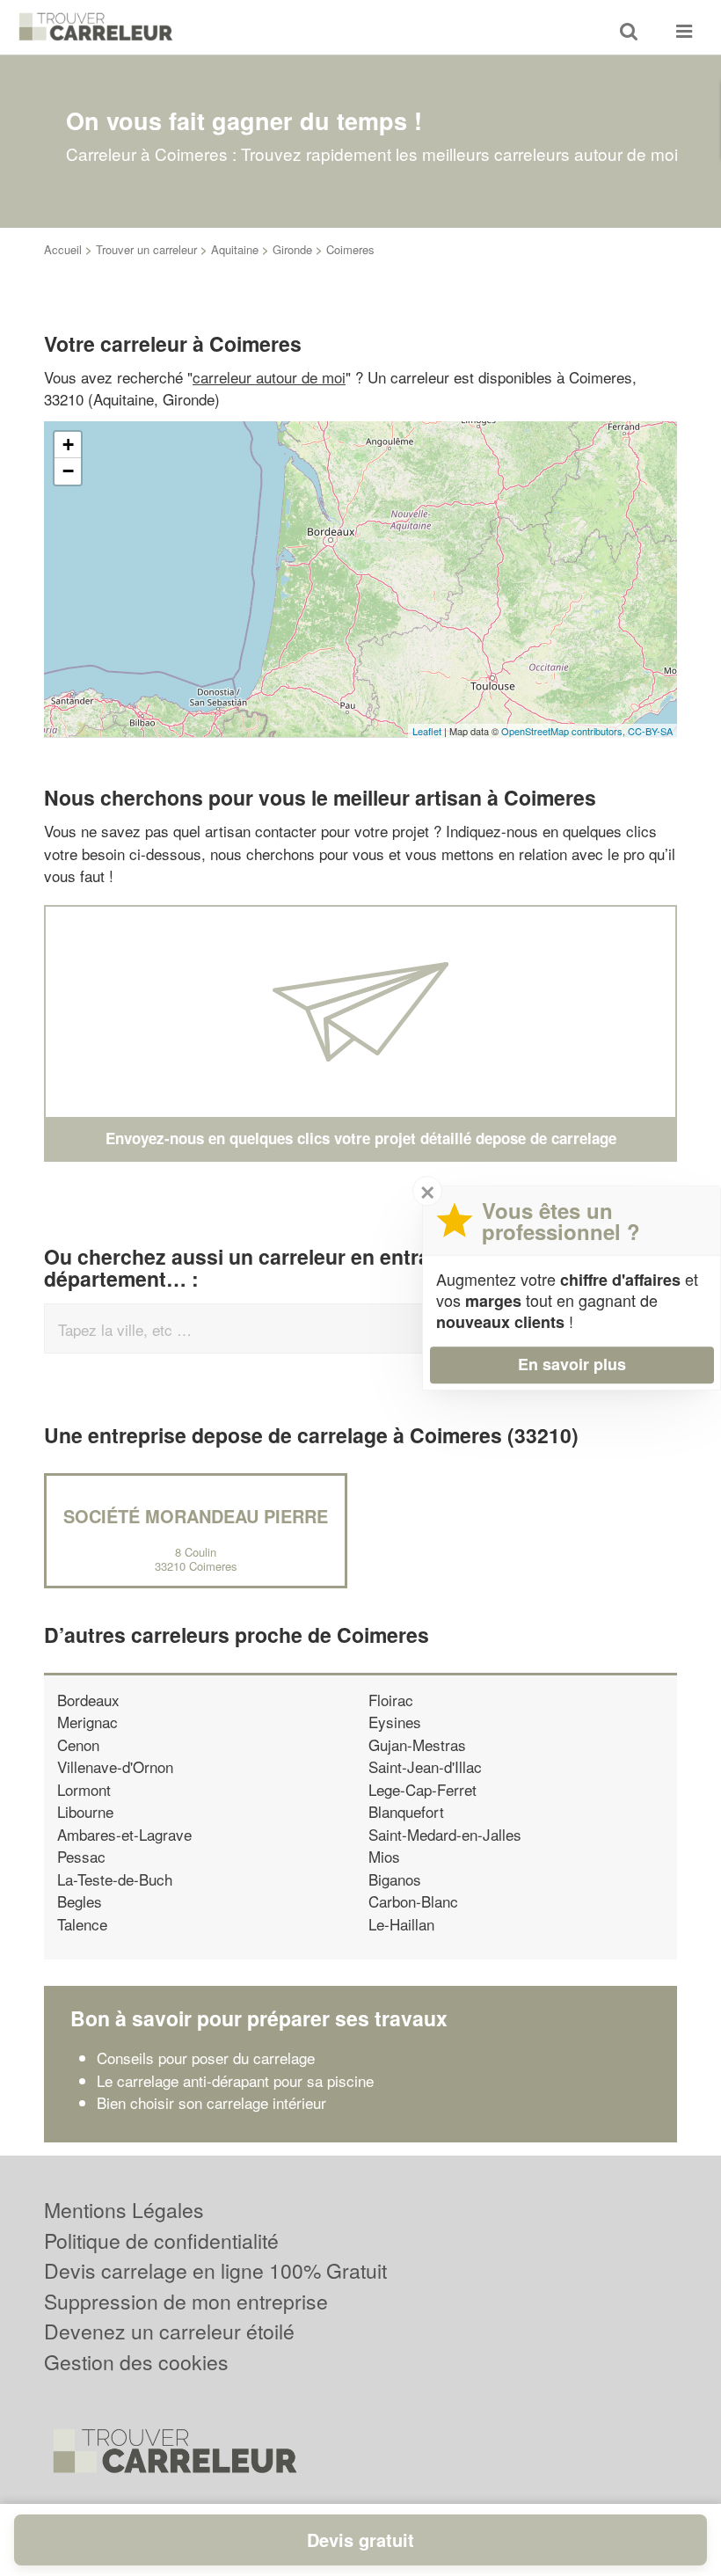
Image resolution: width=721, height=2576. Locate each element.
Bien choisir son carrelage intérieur (211, 2102)
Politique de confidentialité (161, 2240)
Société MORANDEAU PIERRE (196, 1516)
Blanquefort (406, 1811)
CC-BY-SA (650, 731)
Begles (80, 1901)
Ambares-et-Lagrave (124, 1834)
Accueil (63, 249)
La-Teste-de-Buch (115, 1879)
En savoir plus (572, 1364)
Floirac (391, 1700)
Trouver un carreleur (146, 249)
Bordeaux (88, 1700)
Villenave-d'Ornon (115, 1766)
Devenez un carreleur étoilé (169, 2331)
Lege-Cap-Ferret (422, 1789)
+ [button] (68, 445)
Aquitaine (235, 249)
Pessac (81, 1856)
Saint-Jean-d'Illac (425, 1766)
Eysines (395, 1722)
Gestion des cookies (136, 2362)
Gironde (292, 249)
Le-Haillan (401, 1924)
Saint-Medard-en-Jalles (445, 1834)
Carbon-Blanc (413, 1901)
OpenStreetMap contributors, (564, 731)
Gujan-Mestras (417, 1744)
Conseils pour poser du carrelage (206, 2058)
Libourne (85, 1811)
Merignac (87, 1722)
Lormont (84, 1789)
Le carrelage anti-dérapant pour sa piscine (235, 2080)
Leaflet (427, 731)
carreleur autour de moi (269, 377)
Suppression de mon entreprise (186, 2301)
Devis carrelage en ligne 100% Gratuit (215, 2270)
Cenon (78, 1744)
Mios (384, 1856)
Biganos (395, 1879)
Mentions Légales (124, 2210)
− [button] (68, 471)
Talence (82, 1924)
